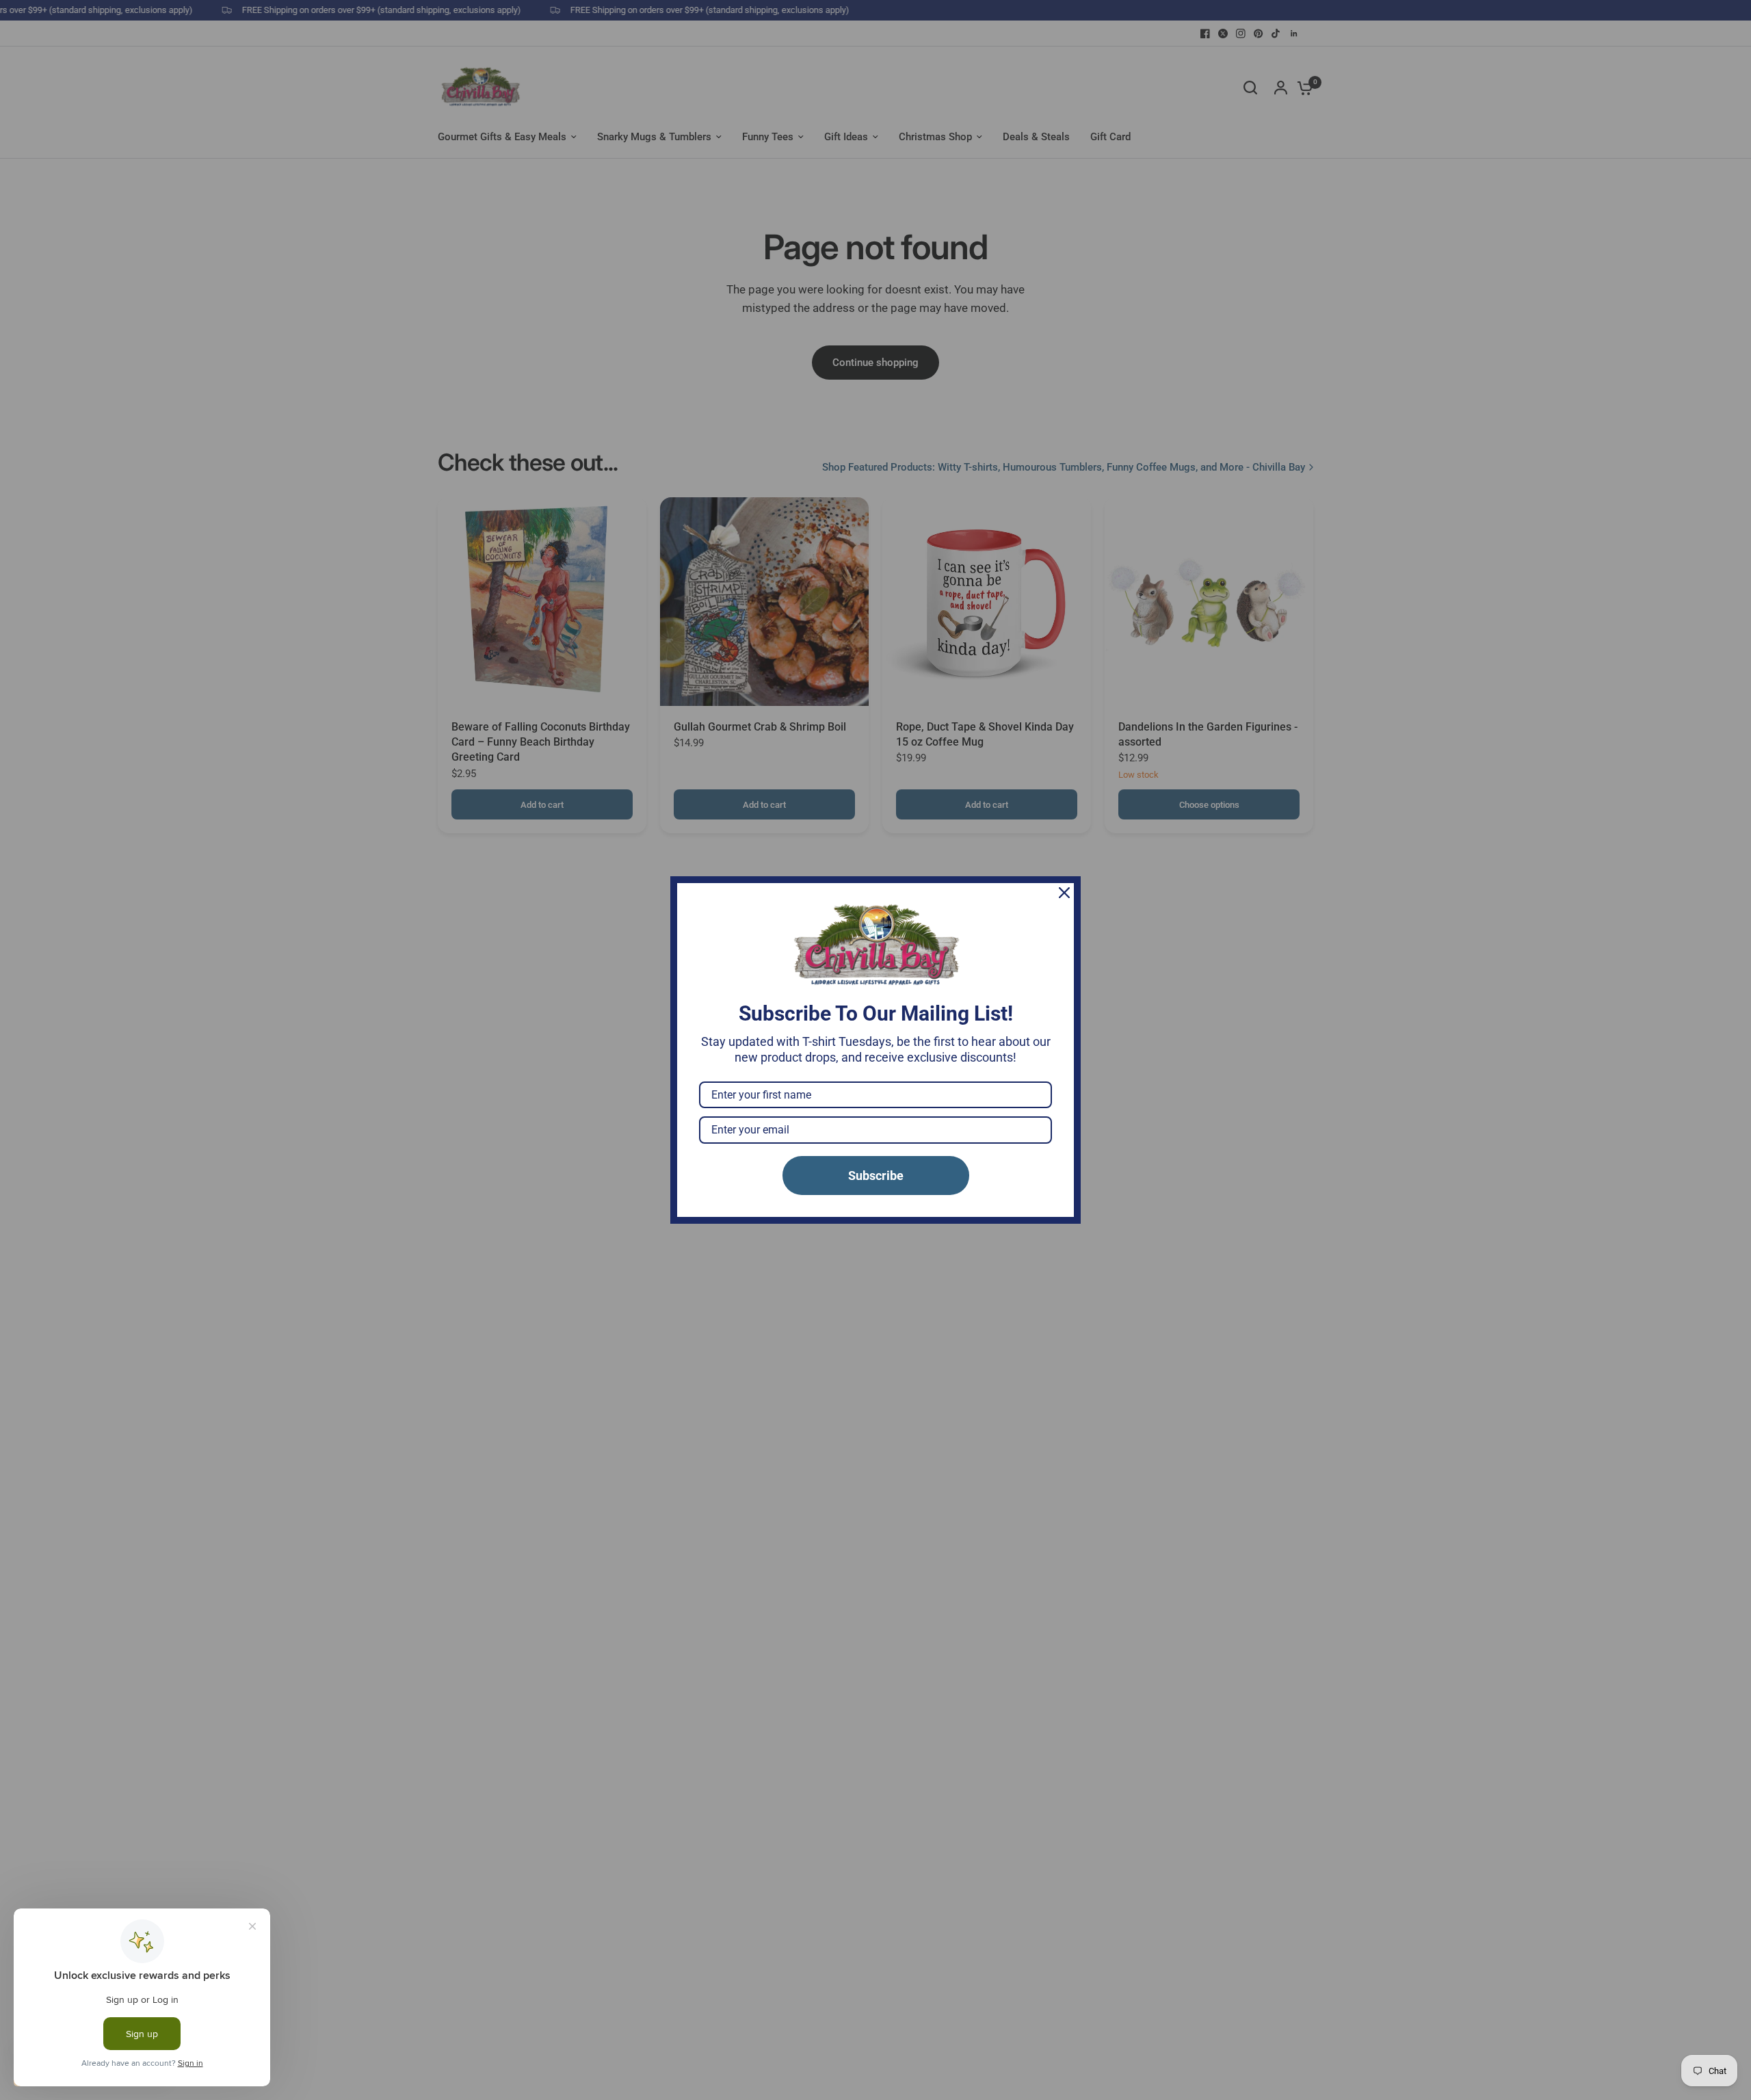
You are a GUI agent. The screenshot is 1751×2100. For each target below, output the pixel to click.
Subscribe (876, 1176)
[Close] (1064, 893)
